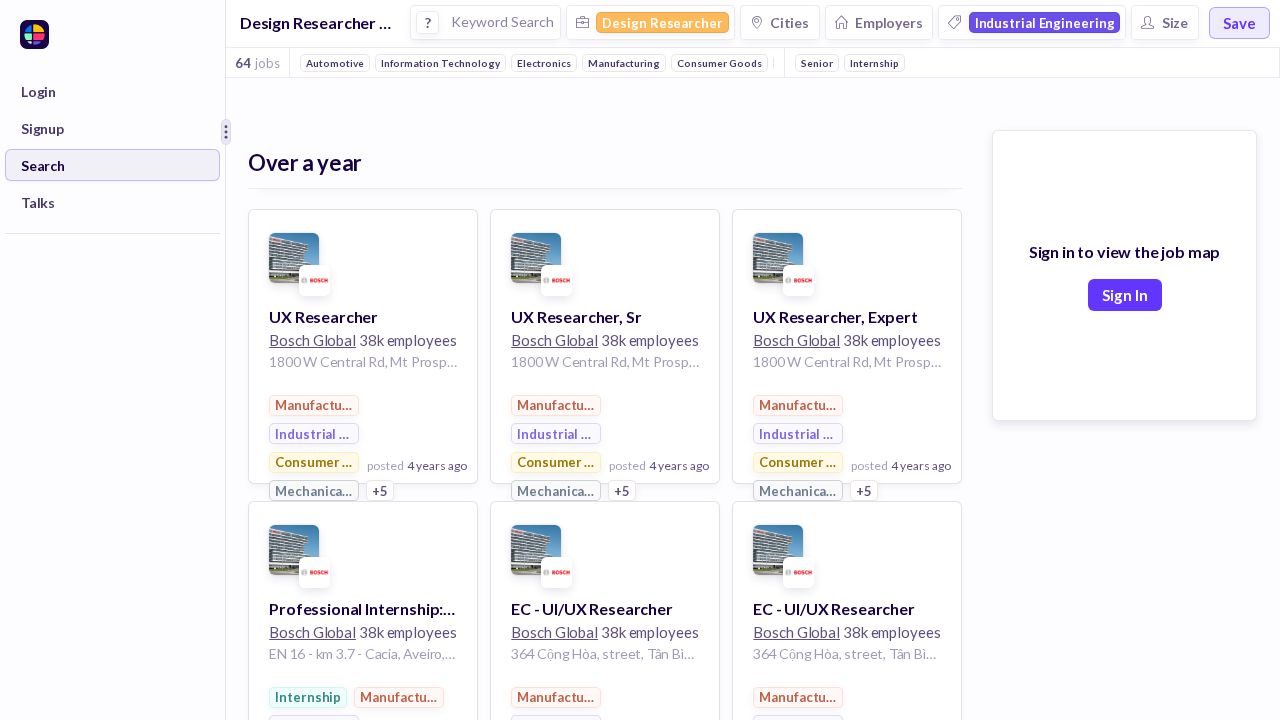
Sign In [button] (1125, 295)
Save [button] (1239, 23)
